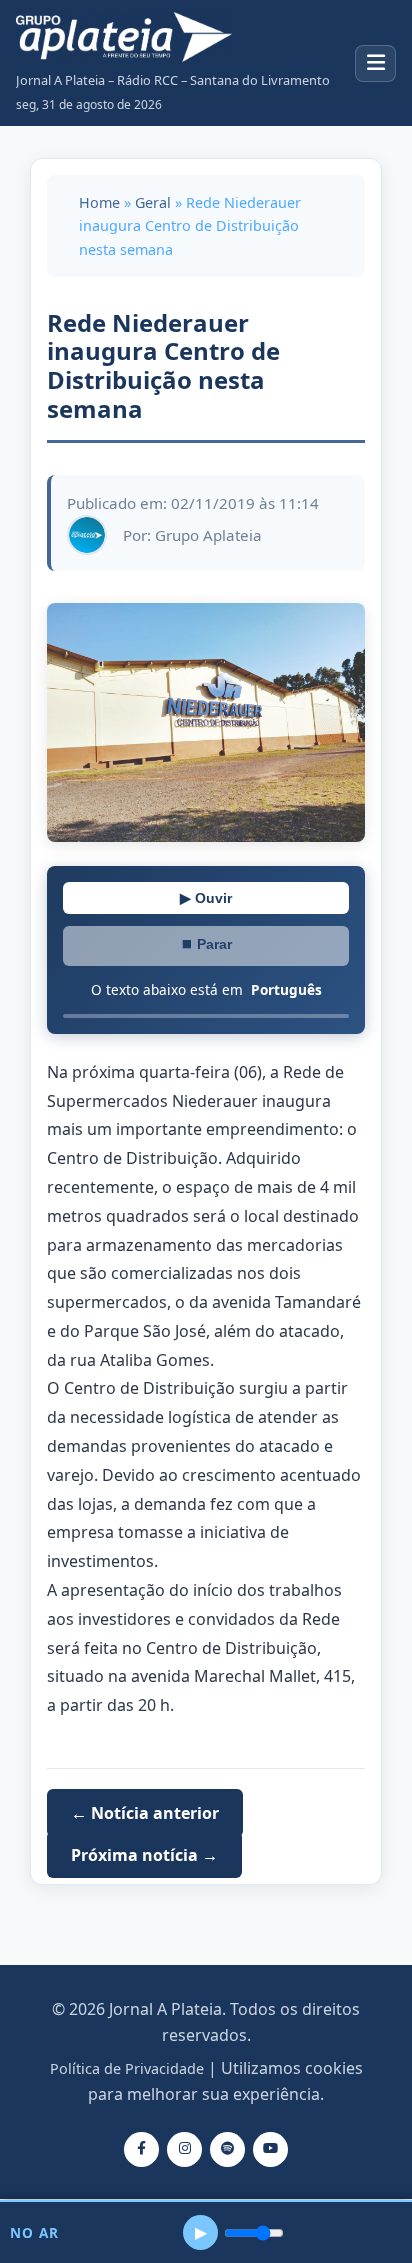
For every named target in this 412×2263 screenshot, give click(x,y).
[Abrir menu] (375, 63)
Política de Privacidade (127, 2068)
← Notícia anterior (145, 1813)
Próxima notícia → (144, 1855)
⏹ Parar (206, 944)
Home (99, 202)
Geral (153, 202)
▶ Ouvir (206, 898)
